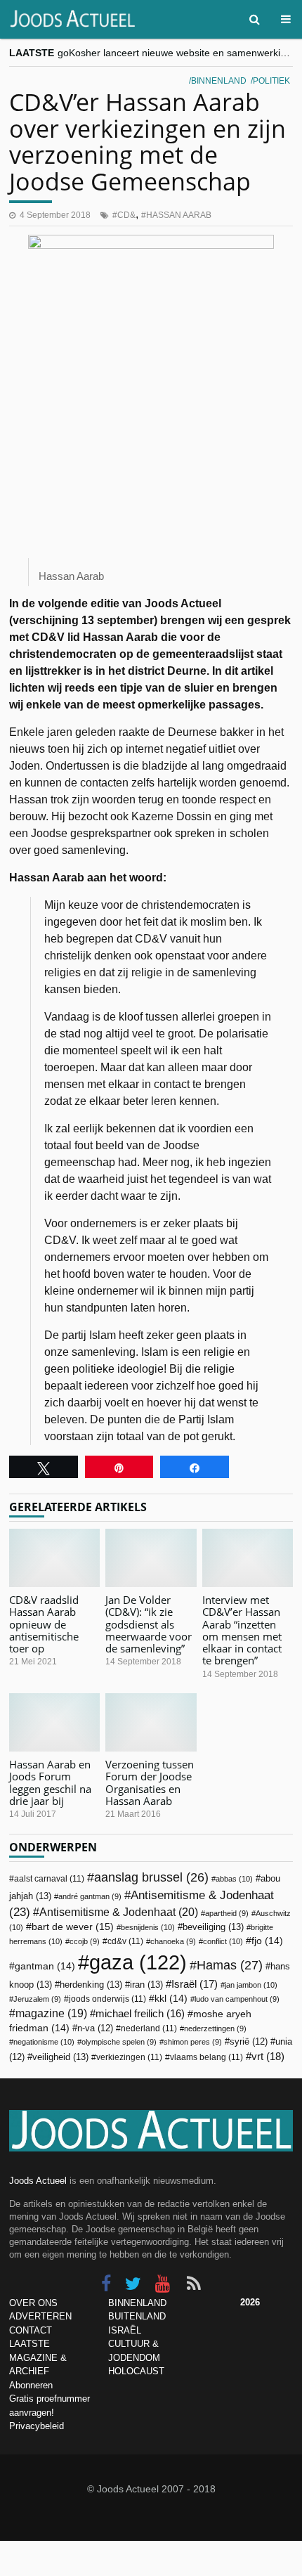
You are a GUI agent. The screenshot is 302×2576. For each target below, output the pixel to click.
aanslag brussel (151, 1877)
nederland (149, 2028)
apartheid (227, 1913)
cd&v (125, 1941)
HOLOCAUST (136, 2371)
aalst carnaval (49, 1879)
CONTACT (31, 2330)
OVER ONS (33, 2303)
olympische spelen (119, 2042)
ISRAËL (125, 2330)
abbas (234, 1879)
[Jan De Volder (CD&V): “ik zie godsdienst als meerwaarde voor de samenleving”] (151, 1558)
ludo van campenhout (237, 1999)
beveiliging (213, 1927)
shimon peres (193, 2042)
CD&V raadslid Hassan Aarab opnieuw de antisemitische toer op (44, 1624)
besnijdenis (148, 1927)
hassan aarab (179, 215)
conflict (223, 1941)
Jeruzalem (37, 1999)
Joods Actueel (38, 2181)
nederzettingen (215, 2028)
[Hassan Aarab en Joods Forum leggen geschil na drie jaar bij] (54, 1722)
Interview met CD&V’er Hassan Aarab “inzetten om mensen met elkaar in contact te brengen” (242, 1630)
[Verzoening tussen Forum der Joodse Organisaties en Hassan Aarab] (151, 1722)
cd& (126, 215)
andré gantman (90, 1896)
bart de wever (73, 1927)
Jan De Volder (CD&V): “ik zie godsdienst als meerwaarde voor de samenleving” (149, 1624)
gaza (138, 1962)
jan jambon (251, 1985)
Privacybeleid (37, 2426)
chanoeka (173, 1941)
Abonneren (31, 2385)
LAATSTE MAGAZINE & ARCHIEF (38, 2357)
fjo (267, 1941)
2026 (250, 2302)
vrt (268, 2056)
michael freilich (140, 2014)
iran (146, 1985)
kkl (171, 1999)
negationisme (44, 2042)
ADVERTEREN (40, 2316)
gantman (45, 1966)
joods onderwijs (107, 1999)
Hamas (230, 1965)
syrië (249, 2042)
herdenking (91, 1985)
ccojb (85, 1941)
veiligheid (60, 2057)
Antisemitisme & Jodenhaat (119, 1912)
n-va (95, 2028)
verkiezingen (129, 2057)
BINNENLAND (137, 2303)
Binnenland (219, 81)
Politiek (271, 81)
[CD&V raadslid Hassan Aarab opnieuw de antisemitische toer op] (54, 1558)
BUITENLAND (137, 2316)
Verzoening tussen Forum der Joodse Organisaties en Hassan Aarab (150, 1782)
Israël (195, 1984)
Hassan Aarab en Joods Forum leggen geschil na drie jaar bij (50, 1782)
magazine (51, 2013)
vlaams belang (206, 2057)
